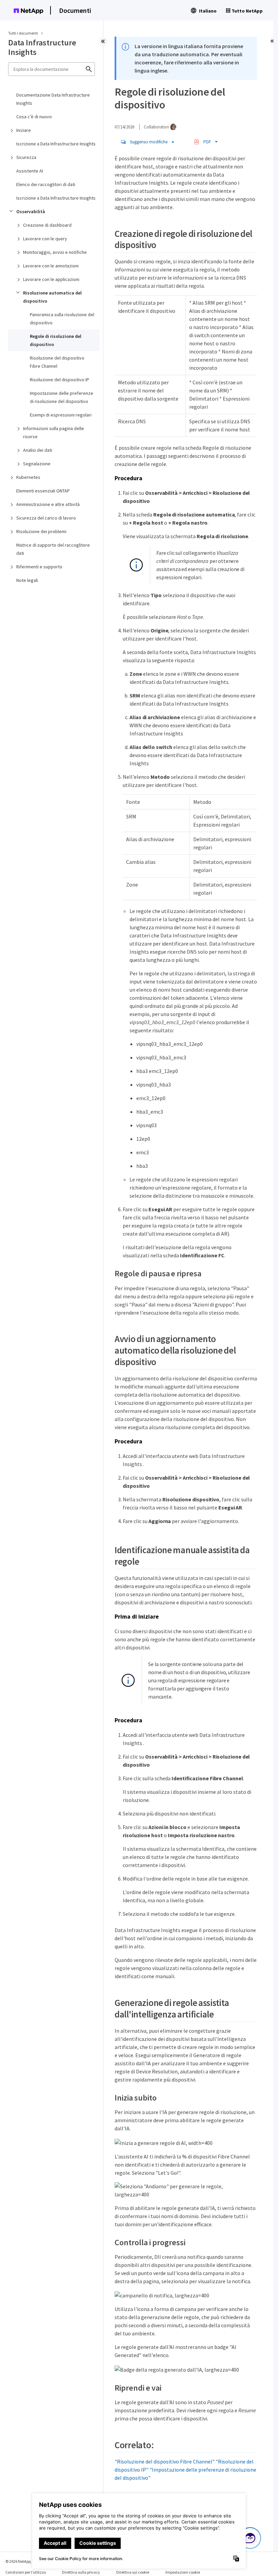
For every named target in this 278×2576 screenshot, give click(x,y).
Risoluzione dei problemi (41, 531)
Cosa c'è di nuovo (34, 117)
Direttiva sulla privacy (81, 2572)
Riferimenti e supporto (39, 567)
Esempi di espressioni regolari (61, 415)
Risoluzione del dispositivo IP (59, 380)
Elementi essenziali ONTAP (43, 491)
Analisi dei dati (38, 450)
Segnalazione (37, 464)
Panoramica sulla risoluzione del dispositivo (62, 319)
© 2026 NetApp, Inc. (22, 2561)
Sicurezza (26, 157)
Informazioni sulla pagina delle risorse (54, 432)
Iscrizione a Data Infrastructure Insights (56, 144)
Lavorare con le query (45, 239)
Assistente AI (30, 171)
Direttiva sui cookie (133, 2572)
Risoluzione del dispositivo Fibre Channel (57, 362)
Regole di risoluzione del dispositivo (56, 340)
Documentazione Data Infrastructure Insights (53, 99)
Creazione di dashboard (47, 225)
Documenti (75, 10)
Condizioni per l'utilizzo (26, 2572)
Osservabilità (31, 211)
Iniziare (24, 130)
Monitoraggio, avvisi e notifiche (55, 252)
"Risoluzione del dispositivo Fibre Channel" (165, 2461)
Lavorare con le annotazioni (51, 266)
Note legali (27, 580)
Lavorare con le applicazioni (51, 279)
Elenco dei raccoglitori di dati (46, 184)
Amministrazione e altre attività (48, 504)
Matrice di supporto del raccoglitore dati (53, 549)
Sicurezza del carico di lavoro (46, 518)
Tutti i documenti (23, 33)
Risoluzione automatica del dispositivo (52, 297)
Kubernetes (28, 477)
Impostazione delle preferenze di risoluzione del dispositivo (62, 397)
